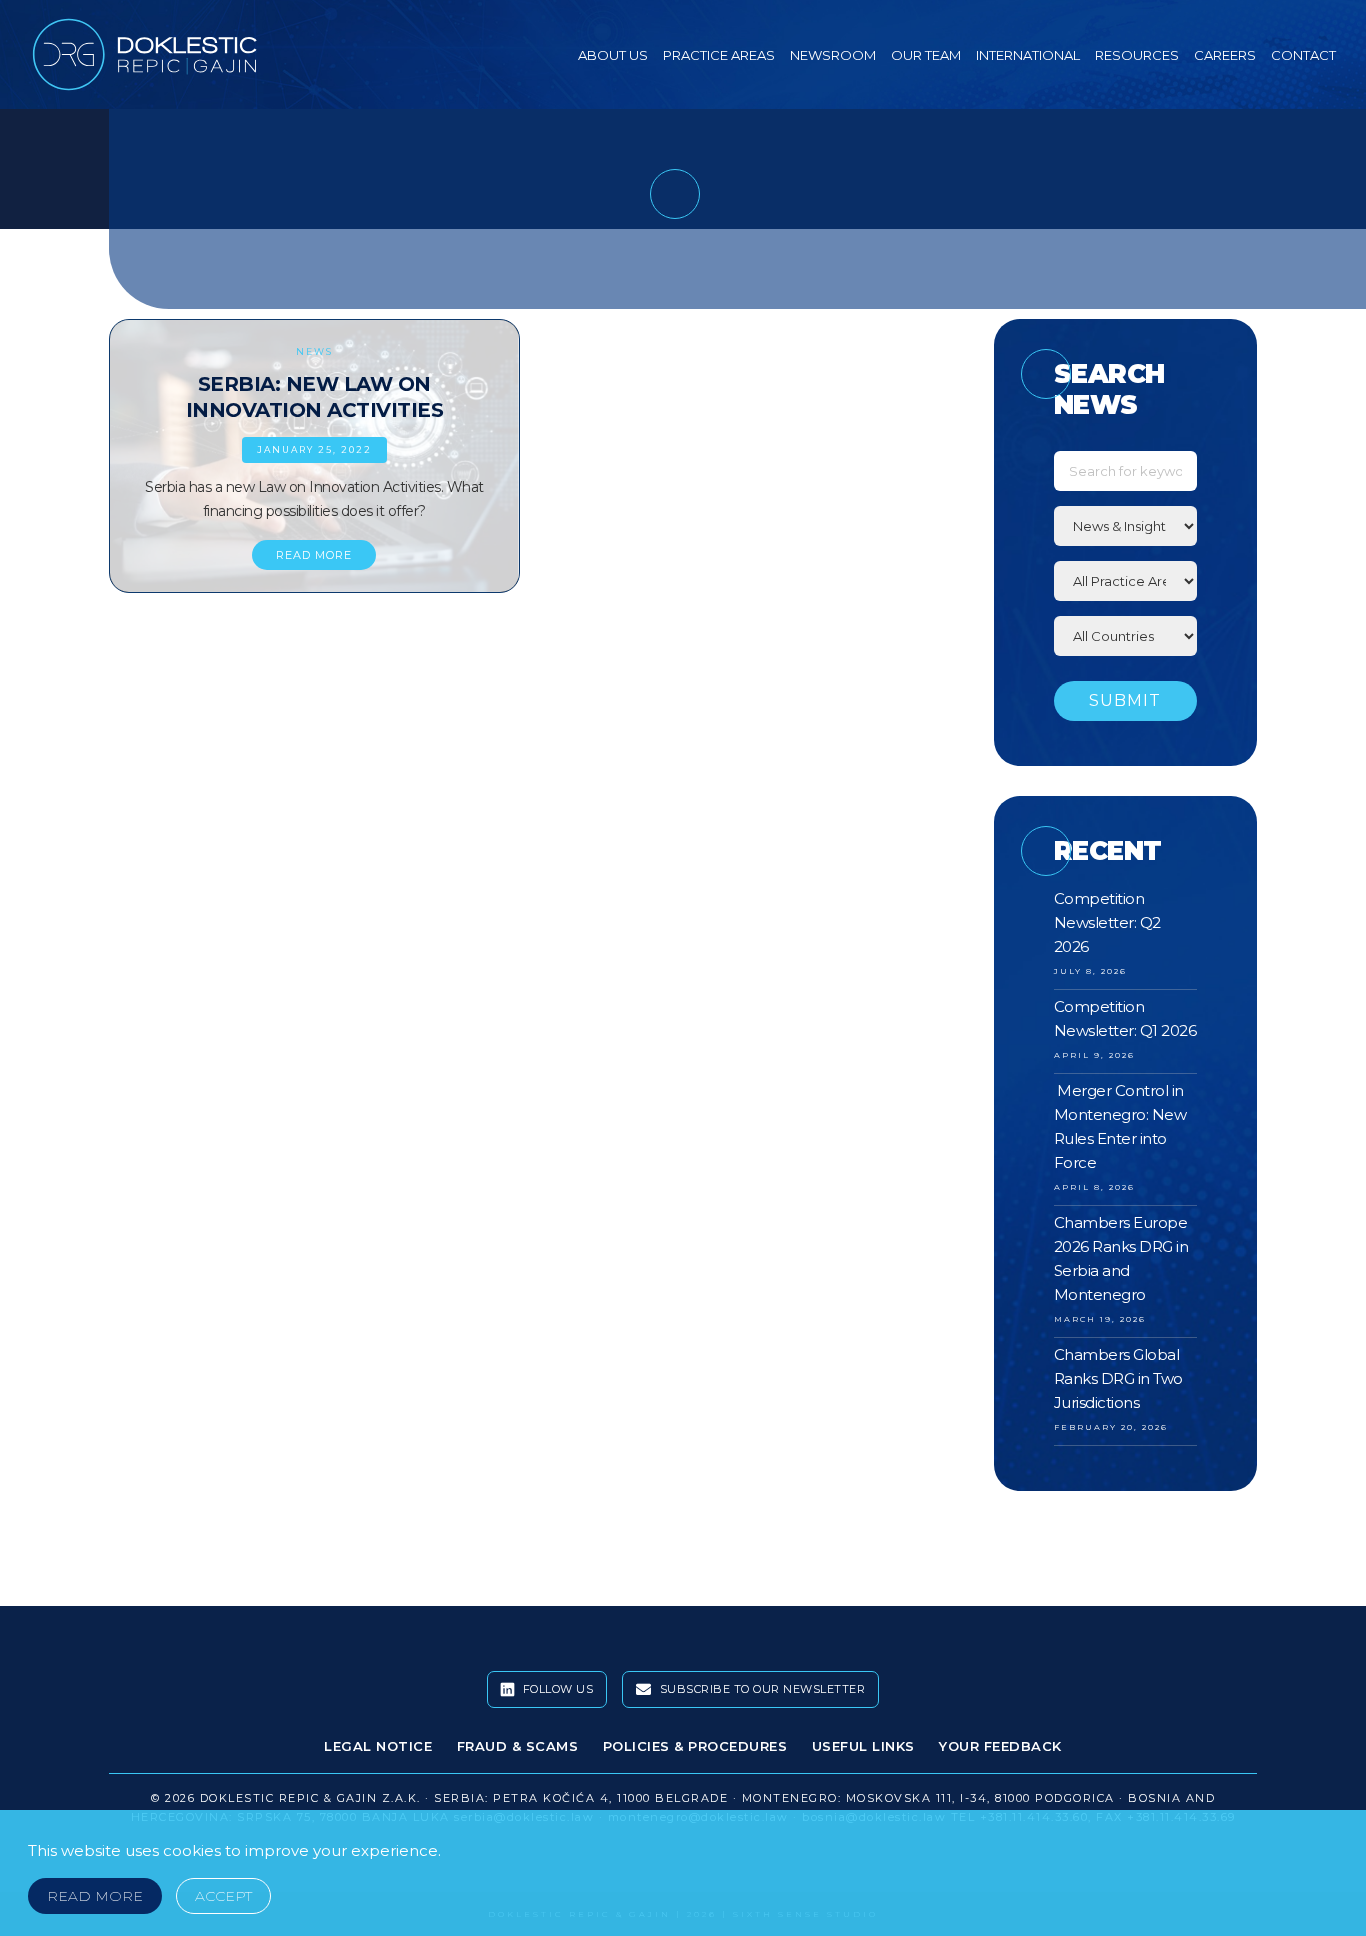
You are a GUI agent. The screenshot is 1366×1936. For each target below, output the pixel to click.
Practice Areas (719, 55)
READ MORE (314, 555)
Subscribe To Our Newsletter (760, 1689)
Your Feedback (1000, 1746)
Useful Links (863, 1746)
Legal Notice (378, 1746)
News (314, 351)
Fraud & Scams (518, 1746)
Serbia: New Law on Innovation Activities (315, 397)
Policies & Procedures (695, 1746)
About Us (613, 55)
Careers (1225, 55)
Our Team (926, 55)
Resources (1137, 55)
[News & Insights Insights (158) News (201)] (1125, 526)
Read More (95, 1896)
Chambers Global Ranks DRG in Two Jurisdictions (1118, 1378)
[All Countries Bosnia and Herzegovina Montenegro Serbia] (1125, 636)
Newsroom (833, 55)
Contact (1303, 55)
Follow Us (556, 1689)
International (1028, 55)
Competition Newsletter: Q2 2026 (1107, 922)
